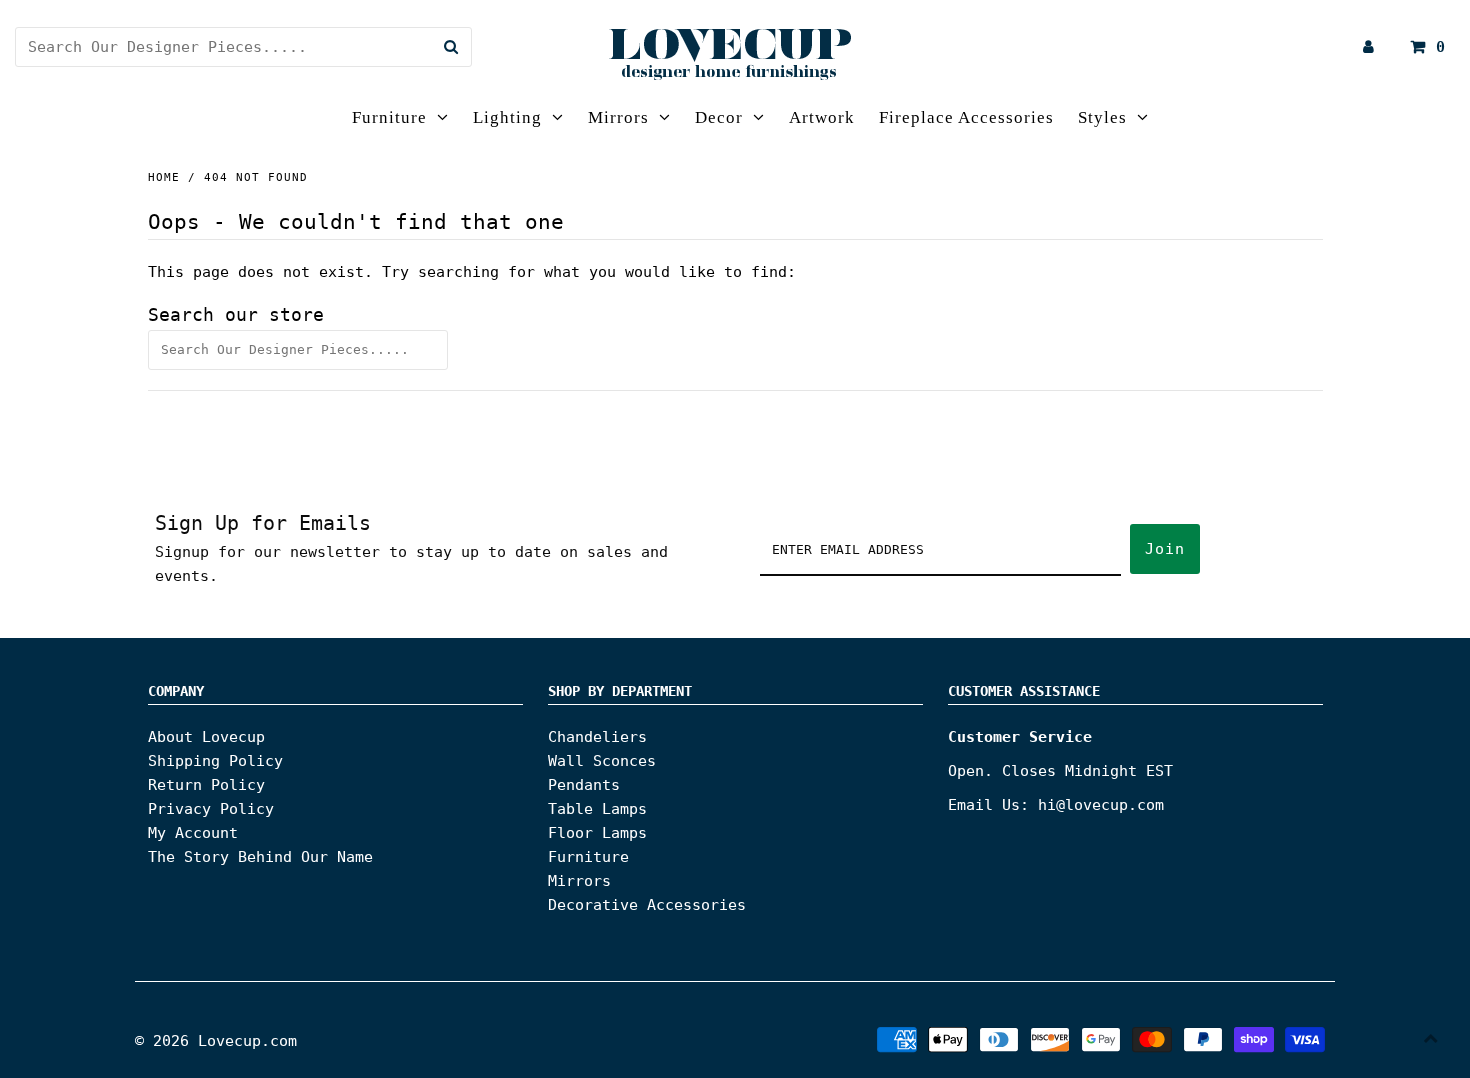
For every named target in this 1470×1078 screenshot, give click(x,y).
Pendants (584, 785)
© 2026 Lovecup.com (216, 1041)
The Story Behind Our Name (260, 857)
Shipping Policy (215, 761)
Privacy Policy (211, 809)
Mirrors (618, 117)
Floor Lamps (597, 833)
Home (164, 177)
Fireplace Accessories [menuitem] (966, 117)
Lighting (507, 117)
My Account (193, 833)
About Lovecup (206, 737)
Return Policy (206, 785)
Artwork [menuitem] (822, 117)
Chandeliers (597, 737)
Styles (1102, 117)
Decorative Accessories (647, 905)
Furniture (389, 117)
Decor (719, 117)
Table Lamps (597, 809)
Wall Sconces (602, 761)
